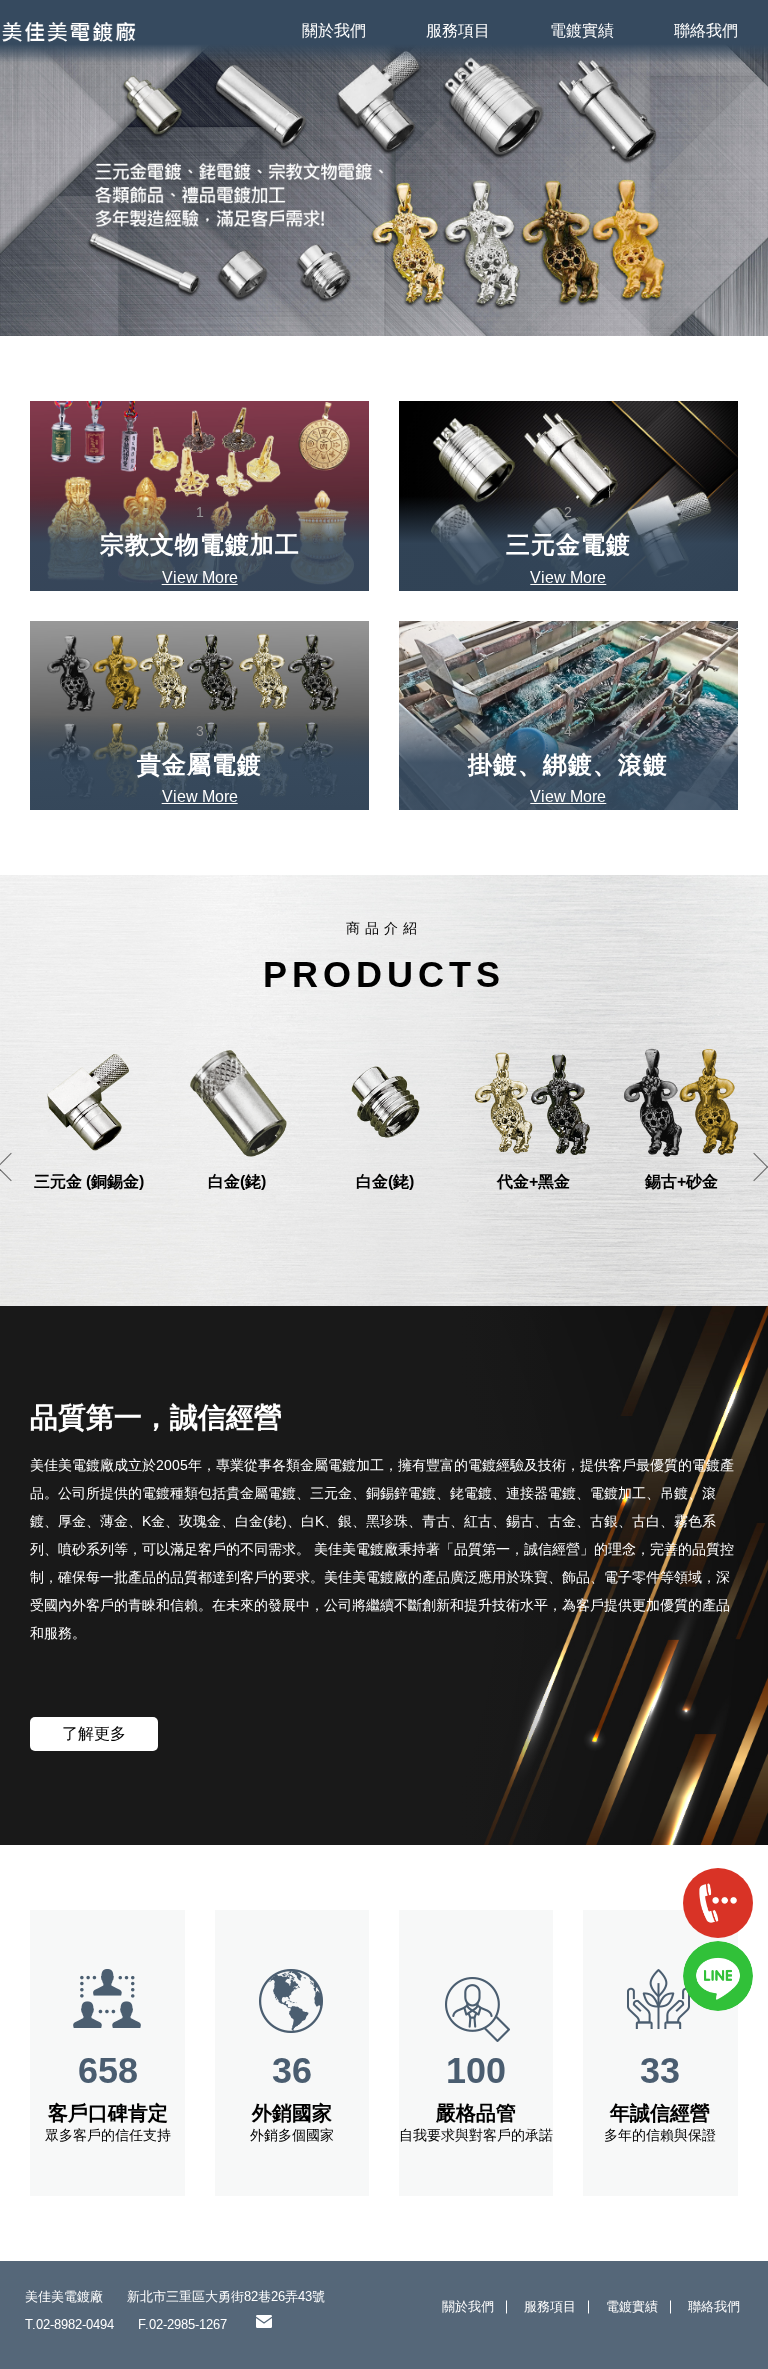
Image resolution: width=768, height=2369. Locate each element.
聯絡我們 (706, 30)
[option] (384, 168)
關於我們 (334, 30)
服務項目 (458, 30)
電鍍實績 (582, 30)
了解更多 (94, 1733)
